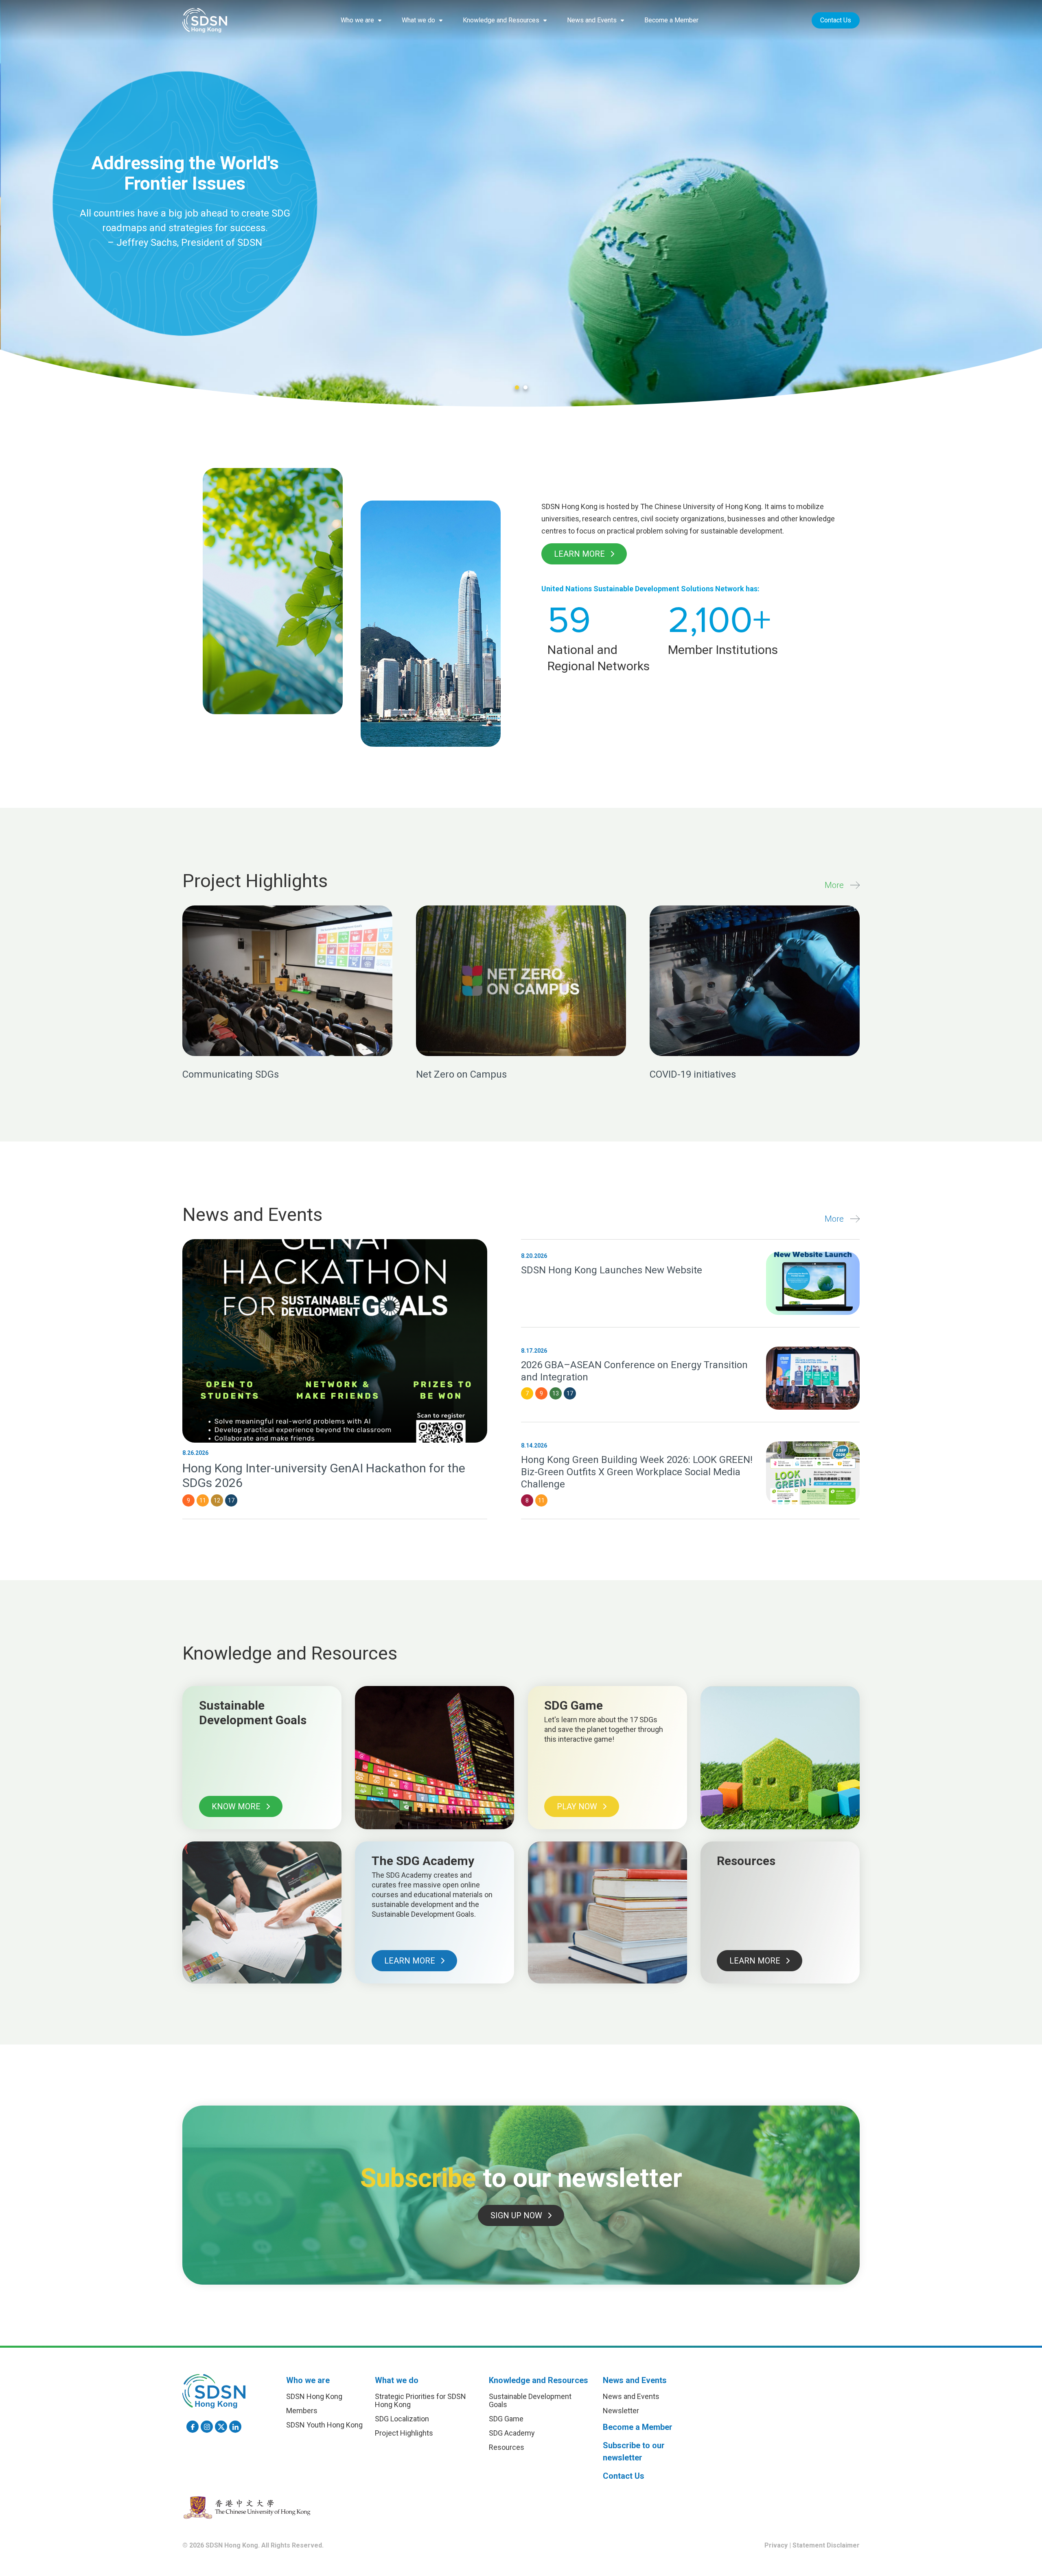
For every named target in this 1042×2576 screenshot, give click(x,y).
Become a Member (671, 20)
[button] (361, 20)
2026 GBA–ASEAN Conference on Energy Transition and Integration (634, 1371)
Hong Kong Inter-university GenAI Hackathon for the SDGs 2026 (324, 1475)
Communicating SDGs (231, 1074)
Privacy (776, 2545)
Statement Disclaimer (826, 2545)
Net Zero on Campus (461, 1074)
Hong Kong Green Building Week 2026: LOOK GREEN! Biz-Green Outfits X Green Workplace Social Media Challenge (637, 1472)
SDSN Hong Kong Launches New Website (612, 1270)
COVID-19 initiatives (693, 1074)
